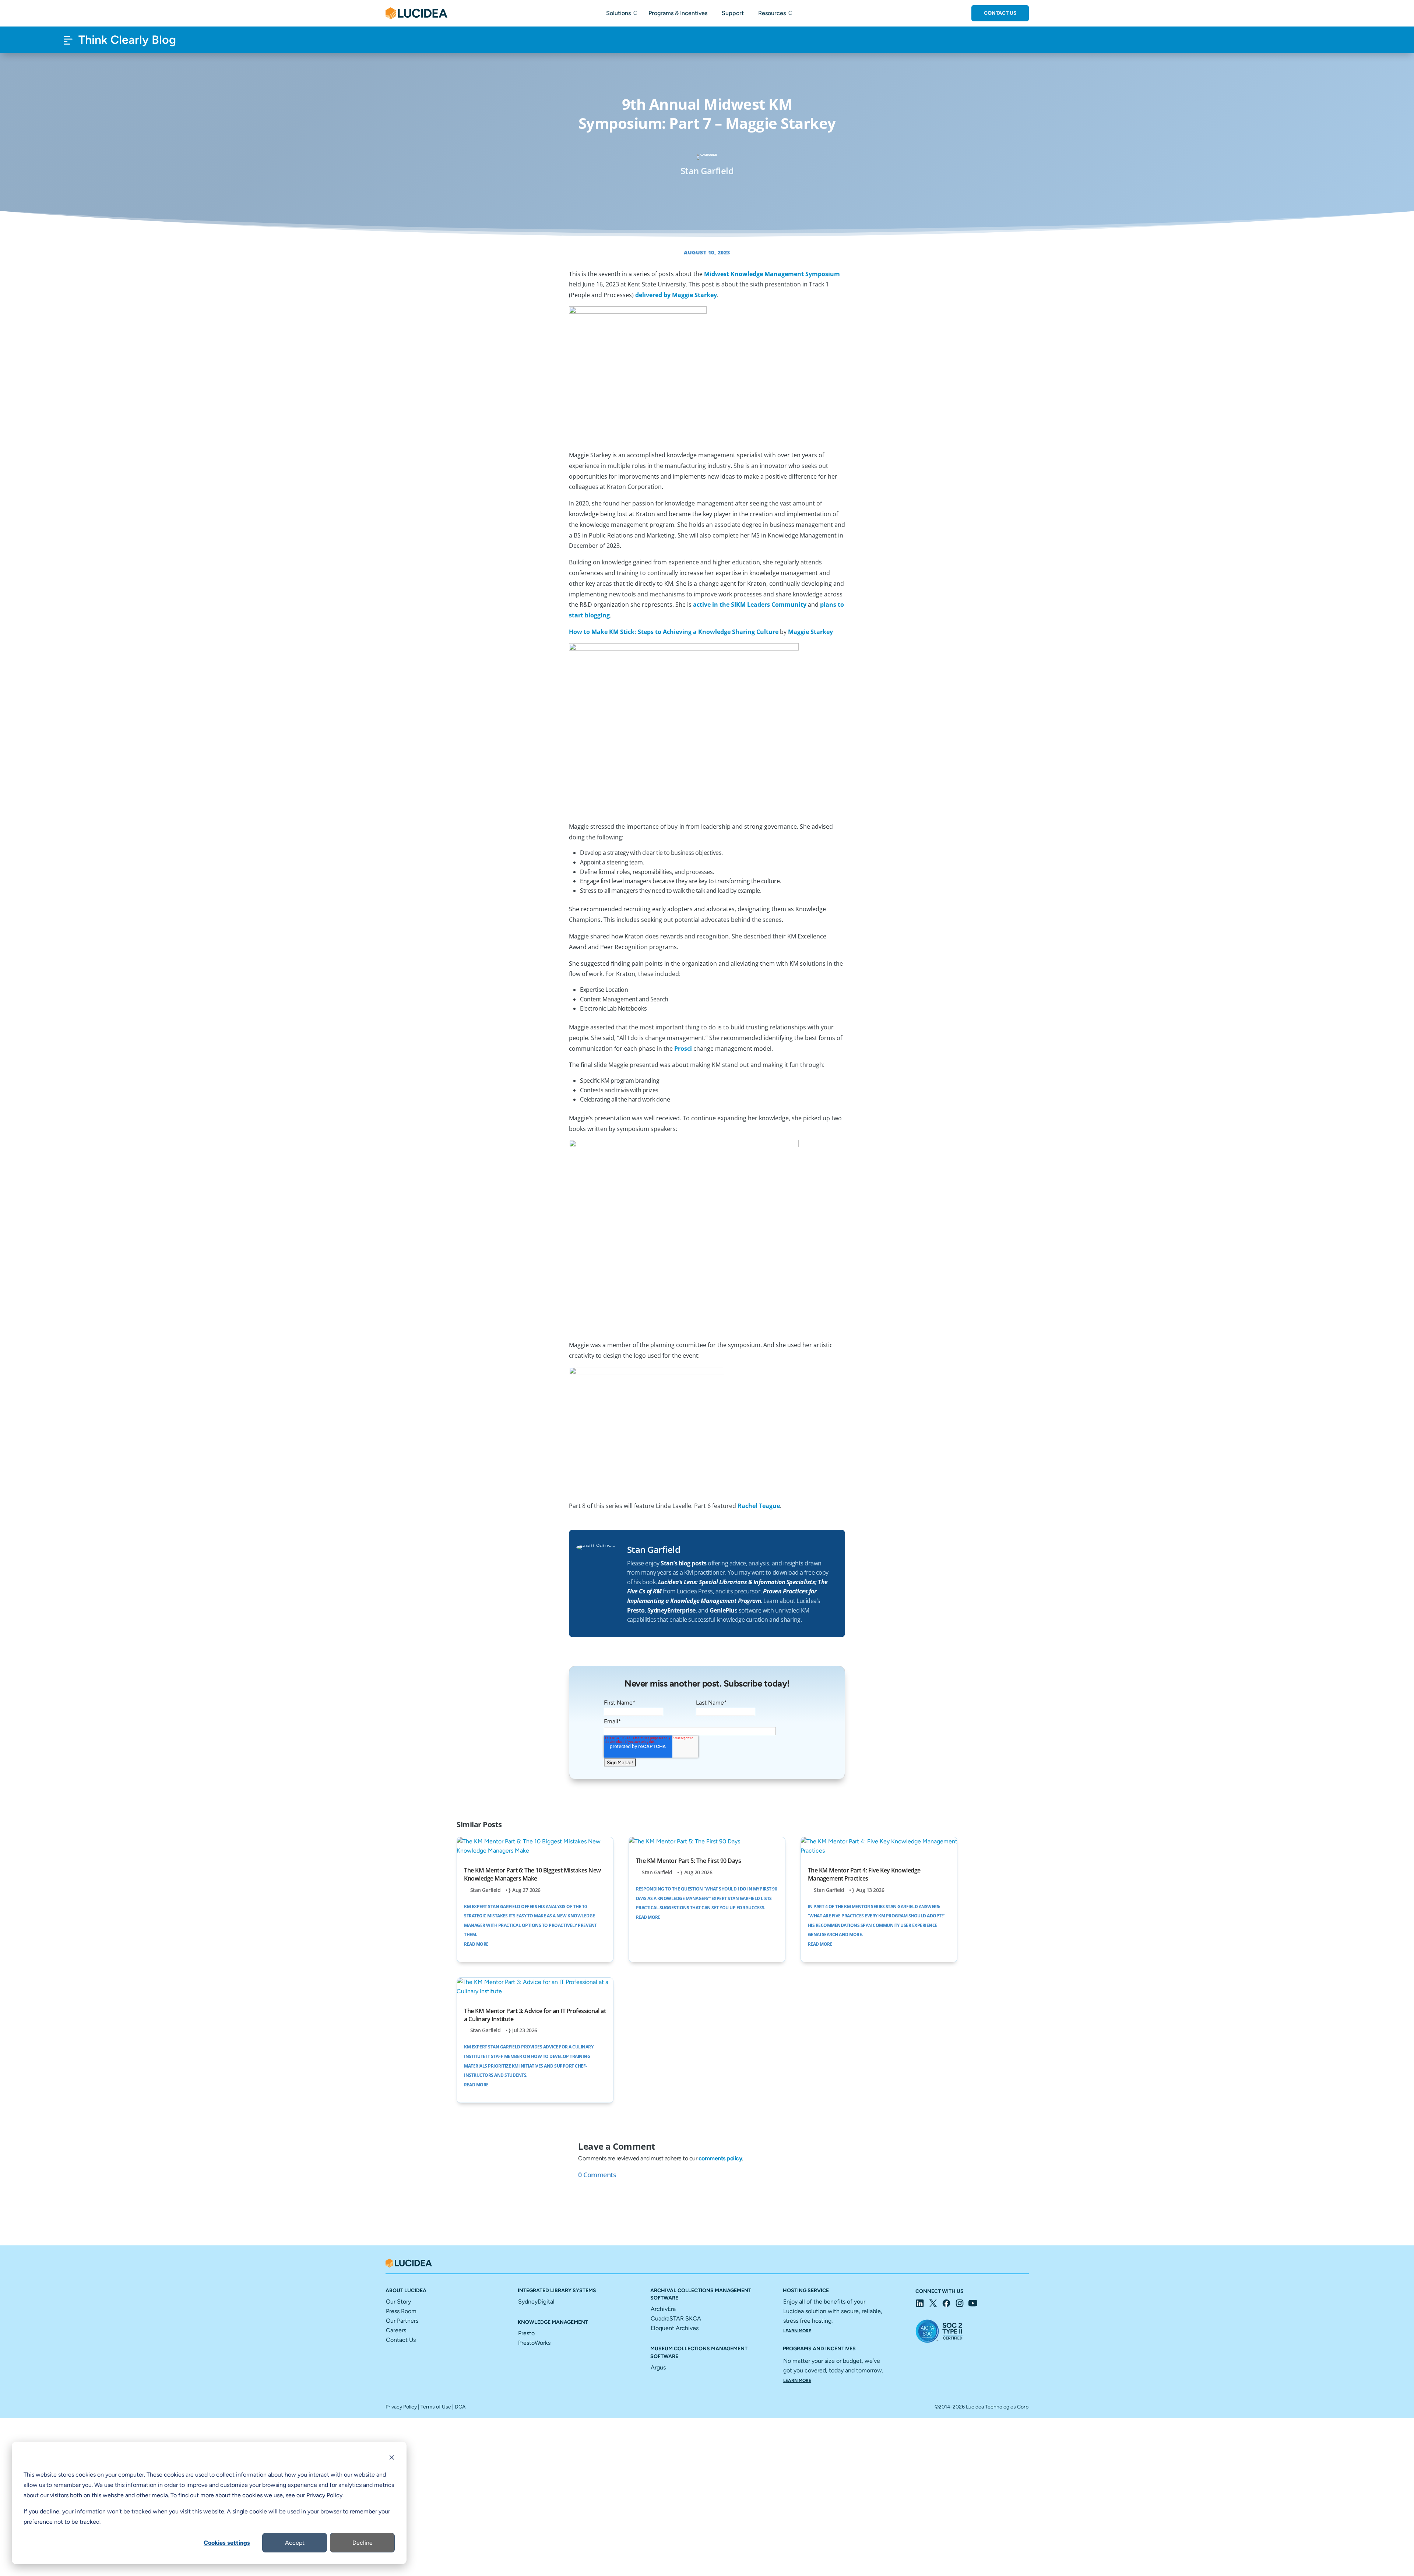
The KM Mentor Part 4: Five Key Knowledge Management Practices (864, 1874)
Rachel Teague (759, 1506)
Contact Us (1000, 13)
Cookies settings (227, 2543)
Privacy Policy (401, 2407)
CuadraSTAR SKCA (676, 2318)
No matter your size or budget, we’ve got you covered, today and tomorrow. (833, 2370)
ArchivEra (663, 2309)
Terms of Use (436, 2407)
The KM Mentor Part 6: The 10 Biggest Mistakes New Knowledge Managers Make (532, 1874)
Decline (363, 2543)
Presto (526, 2333)
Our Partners (402, 2321)
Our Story (398, 2302)
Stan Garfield (486, 1890)
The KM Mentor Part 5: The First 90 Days (689, 1861)
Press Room (401, 2311)
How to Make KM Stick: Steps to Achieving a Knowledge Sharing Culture (674, 632)
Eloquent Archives (675, 2328)
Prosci (683, 1049)
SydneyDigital (536, 2302)
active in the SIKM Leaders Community (750, 605)
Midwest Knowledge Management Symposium (772, 274)
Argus (658, 2367)
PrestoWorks (534, 2343)
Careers (396, 2330)
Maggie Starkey (810, 632)
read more (476, 1944)
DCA (460, 2407)
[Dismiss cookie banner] (392, 2459)
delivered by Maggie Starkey (676, 295)
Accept (295, 2543)
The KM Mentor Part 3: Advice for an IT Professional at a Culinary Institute (535, 2015)
